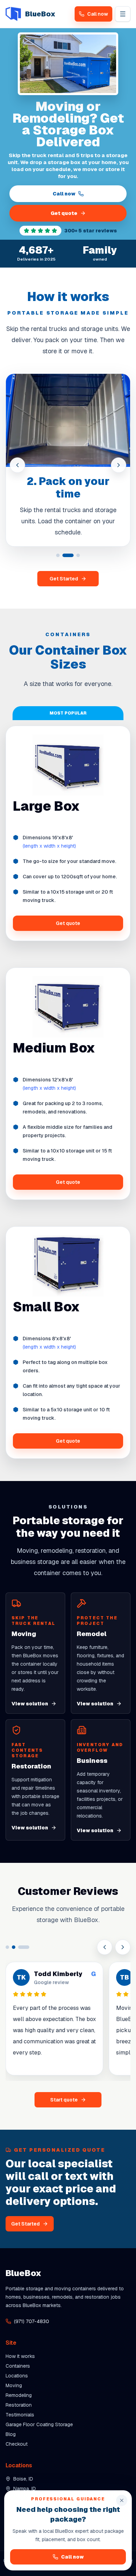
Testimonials (20, 2415)
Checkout (17, 2444)
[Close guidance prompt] (122, 2500)
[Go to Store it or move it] (78, 555)
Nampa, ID (25, 2489)
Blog (11, 2434)
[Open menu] (123, 14)
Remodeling (19, 2395)
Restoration (19, 2405)
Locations (17, 2376)
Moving (14, 2385)
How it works (20, 2356)
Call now (64, 194)
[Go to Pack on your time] (68, 555)
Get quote (64, 213)
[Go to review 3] (24, 1947)
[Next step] (119, 465)
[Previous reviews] (105, 1947)
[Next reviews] (123, 1947)
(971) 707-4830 (32, 2321)
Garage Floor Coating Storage (39, 2424)
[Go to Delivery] (58, 555)
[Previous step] (17, 465)
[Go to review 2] (14, 1947)
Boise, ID (23, 2479)
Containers (18, 2366)
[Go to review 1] (7, 1947)
